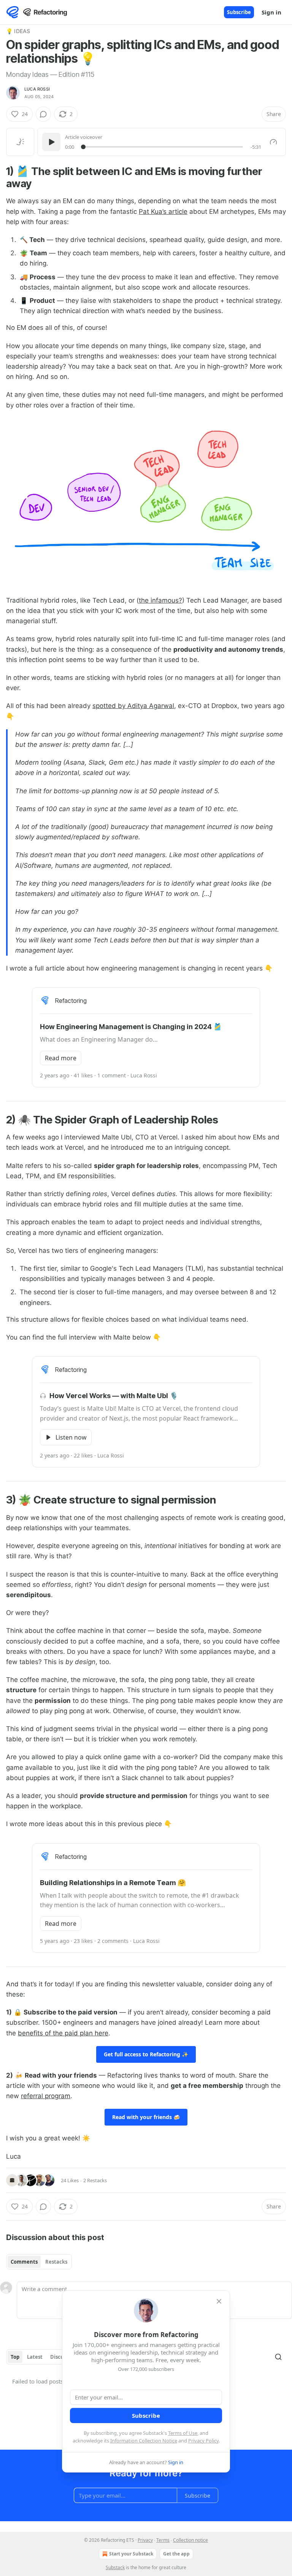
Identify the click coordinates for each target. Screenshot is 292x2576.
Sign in (271, 12)
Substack (115, 2567)
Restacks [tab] (56, 2262)
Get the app (176, 2554)
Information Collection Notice (144, 2441)
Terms (163, 2540)
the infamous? (160, 600)
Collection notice (190, 2540)
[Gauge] (273, 142)
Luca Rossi (37, 89)
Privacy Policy (203, 2441)
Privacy (145, 2540)
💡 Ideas (18, 31)
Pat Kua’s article (163, 212)
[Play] (51, 142)
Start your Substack (131, 2554)
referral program (46, 2096)
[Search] (278, 2357)
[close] (219, 2301)
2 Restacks (95, 2180)
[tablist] (39, 2262)
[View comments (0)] (43, 114)
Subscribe (239, 12)
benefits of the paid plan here (63, 2033)
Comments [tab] (24, 2262)
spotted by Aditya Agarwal (133, 706)
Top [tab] (15, 2357)
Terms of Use (183, 2433)
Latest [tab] (35, 2357)
